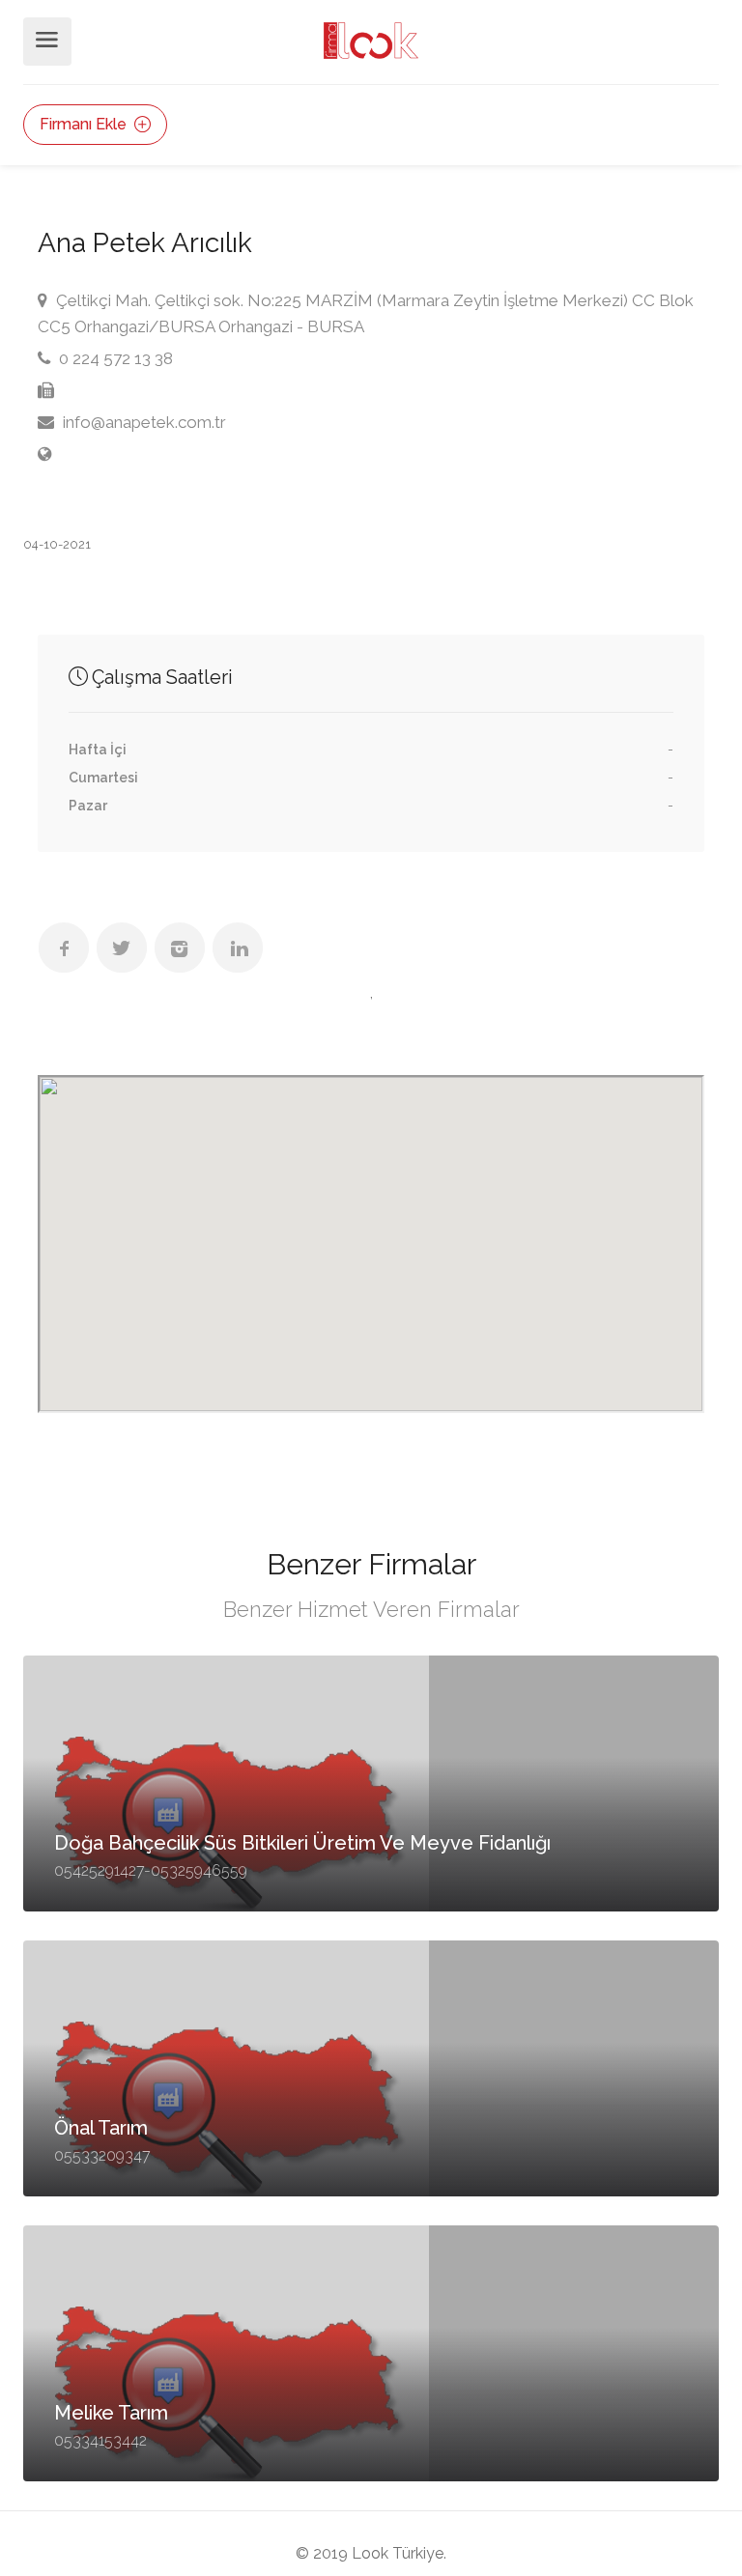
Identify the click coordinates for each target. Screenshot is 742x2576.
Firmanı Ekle (85, 124)
